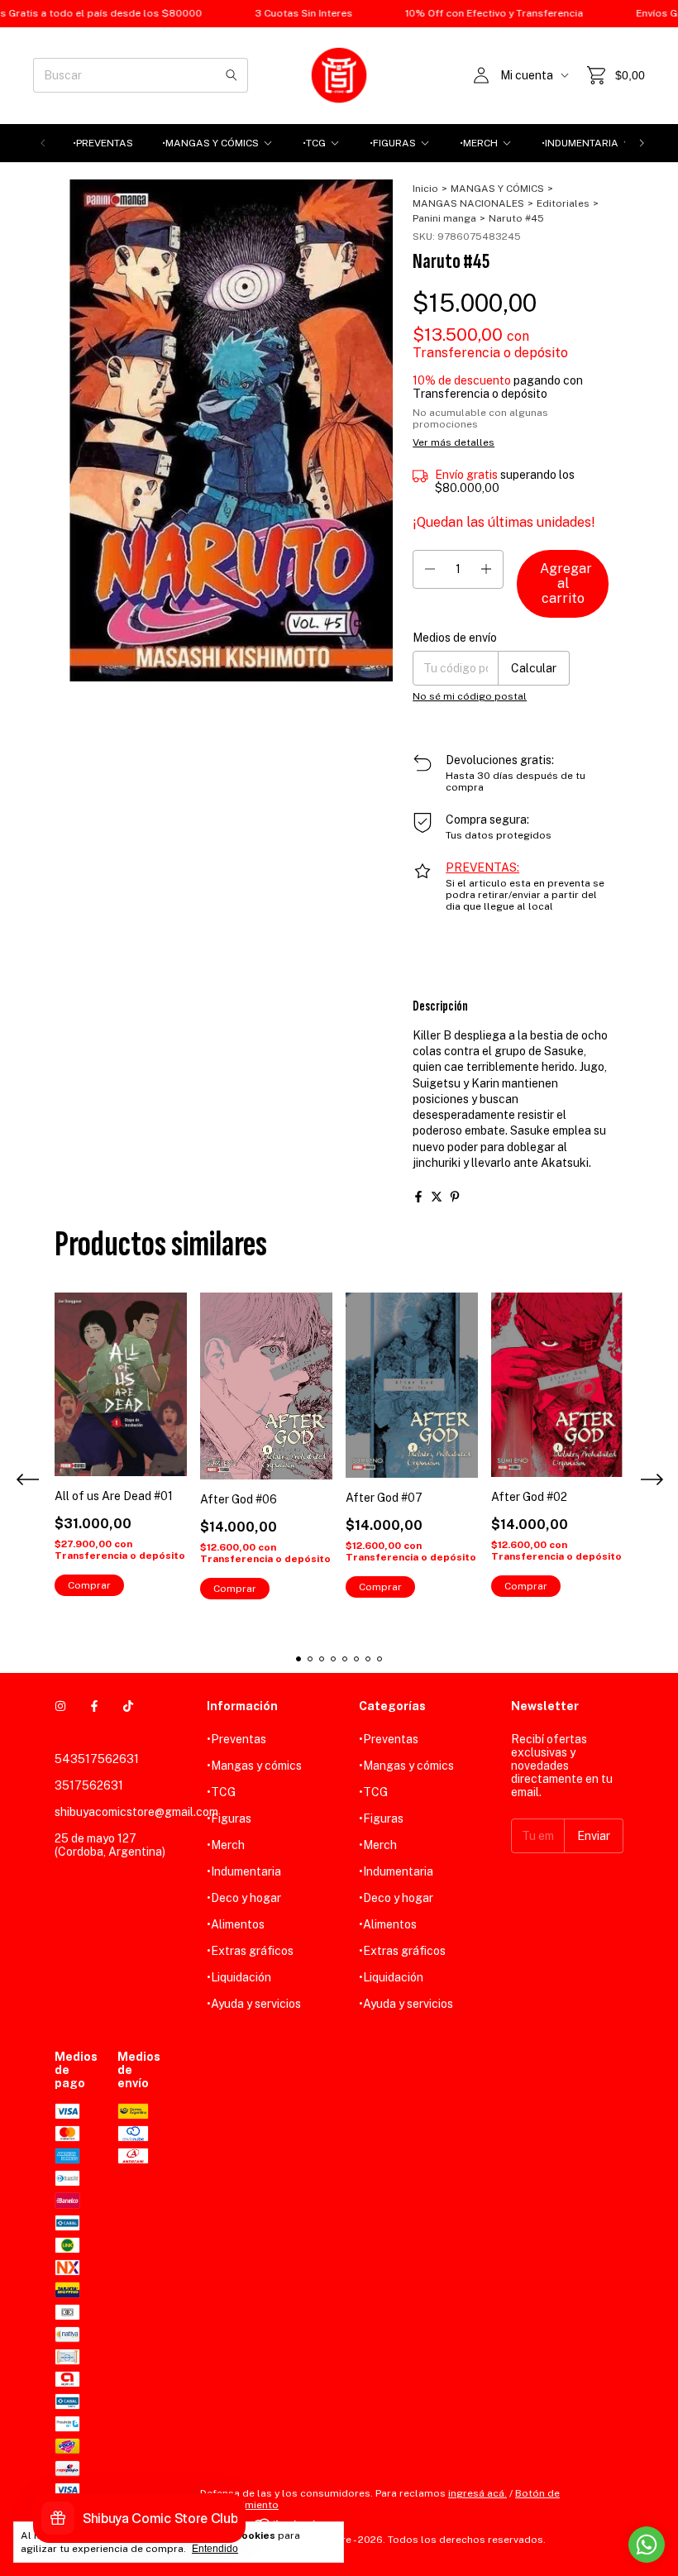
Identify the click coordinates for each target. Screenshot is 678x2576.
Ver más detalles (454, 442)
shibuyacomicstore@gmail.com (136, 1812)
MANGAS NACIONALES (468, 203)
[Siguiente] (642, 143)
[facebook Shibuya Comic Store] (94, 1706)
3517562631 (89, 1785)
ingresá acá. (477, 2493)
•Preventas (103, 143)
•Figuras (393, 143)
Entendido (215, 2549)
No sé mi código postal (470, 696)
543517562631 (97, 1759)
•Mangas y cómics (210, 143)
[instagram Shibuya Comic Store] (60, 1706)
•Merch (479, 143)
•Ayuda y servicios (254, 2004)
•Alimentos (236, 1924)
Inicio (425, 189)
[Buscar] (232, 75)
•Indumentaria (580, 143)
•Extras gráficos (250, 1951)
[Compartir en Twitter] (437, 1197)
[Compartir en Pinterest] (455, 1197)
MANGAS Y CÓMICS (497, 189)
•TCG (314, 143)
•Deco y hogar (244, 1898)
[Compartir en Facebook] (418, 1197)
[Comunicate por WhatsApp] (647, 2545)
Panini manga (444, 218)
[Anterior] (43, 143)
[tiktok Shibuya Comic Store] (128, 1706)
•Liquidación (239, 1977)
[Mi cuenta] (481, 75)
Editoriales (563, 203)
